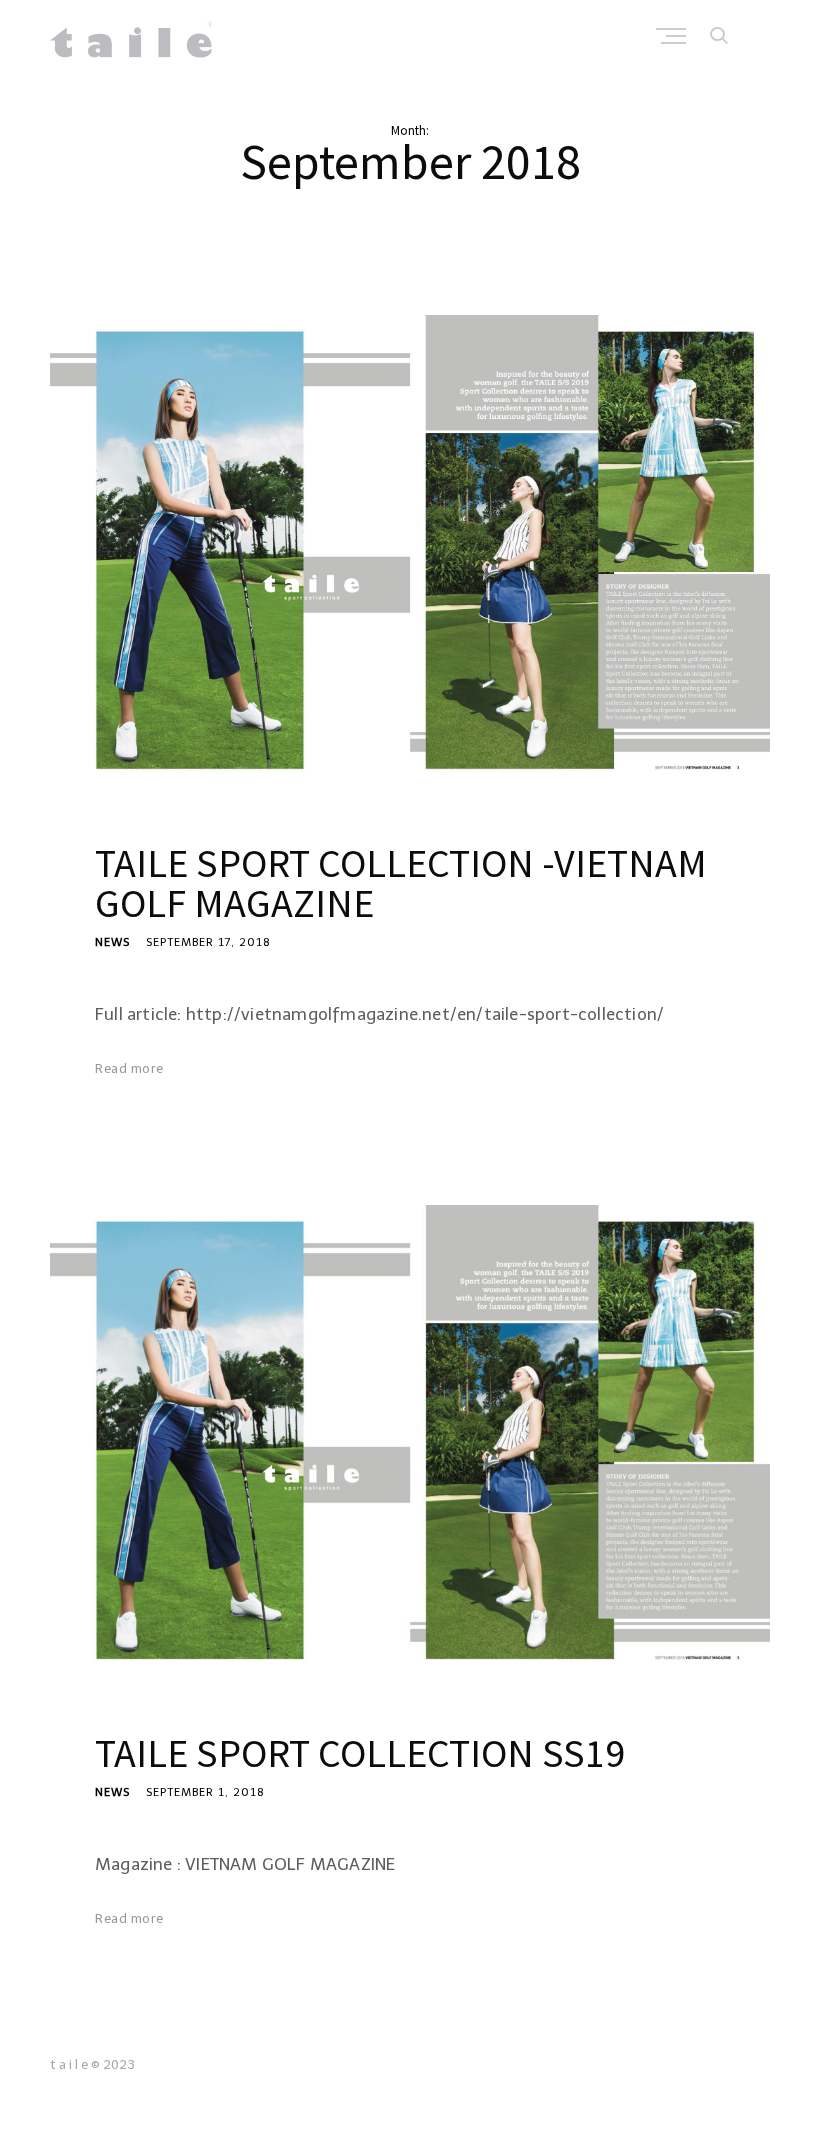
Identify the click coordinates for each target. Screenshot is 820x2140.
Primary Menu (673, 36)
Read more (129, 1068)
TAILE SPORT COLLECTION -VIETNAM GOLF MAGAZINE (401, 883)
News (112, 942)
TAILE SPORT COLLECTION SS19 (360, 1753)
